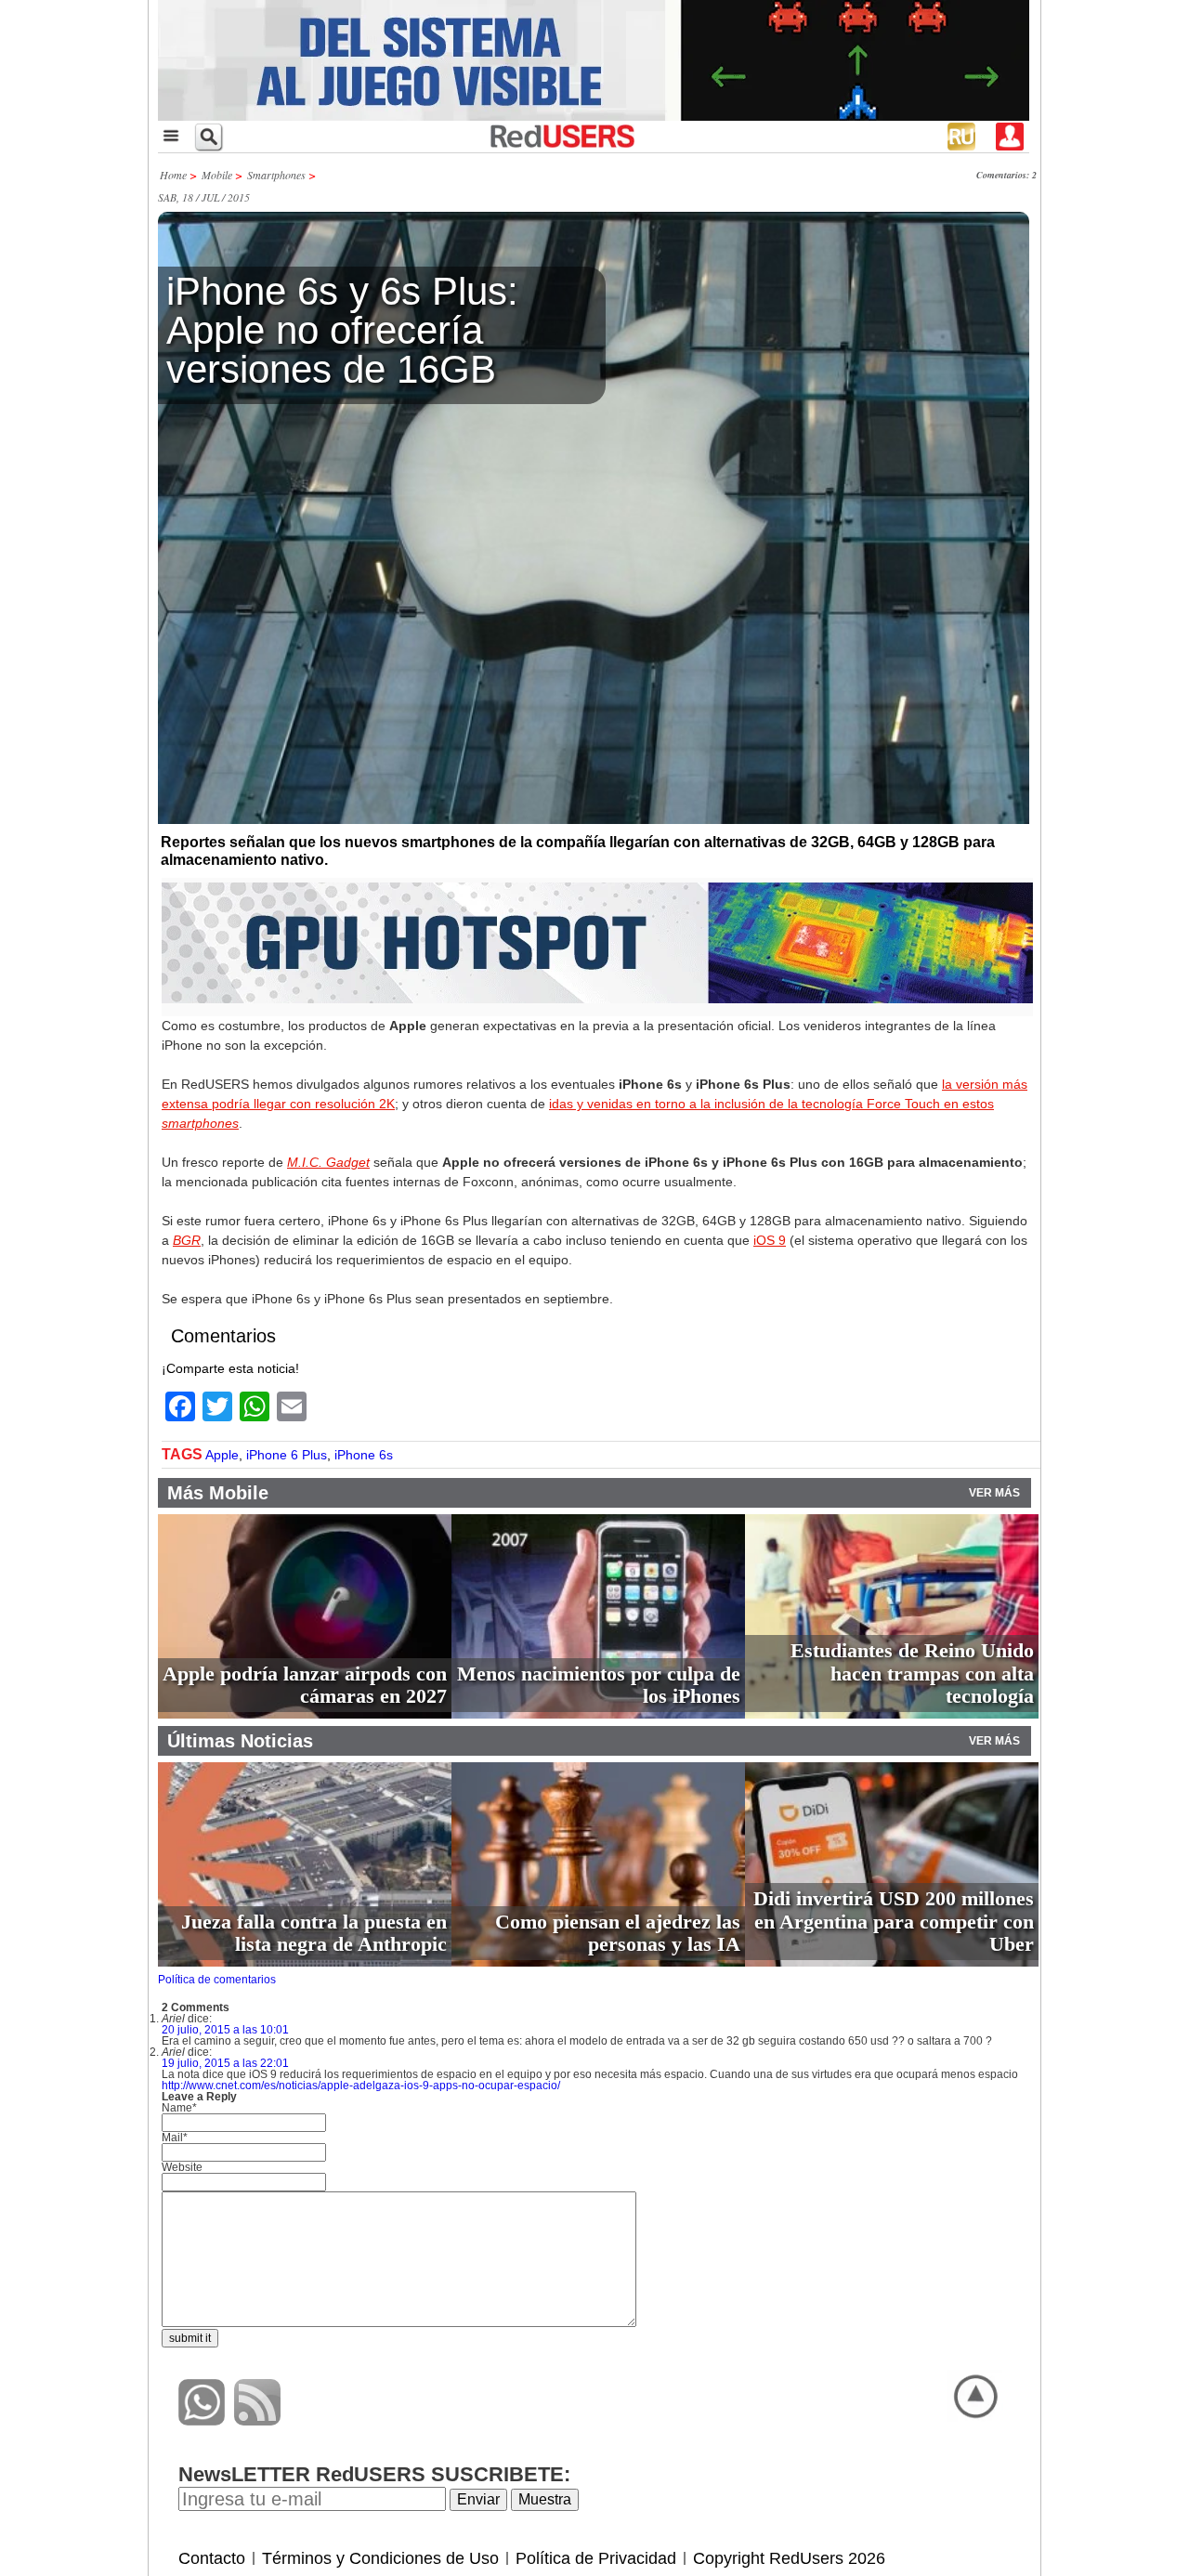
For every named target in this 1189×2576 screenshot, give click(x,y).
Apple (222, 1455)
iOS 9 (770, 1240)
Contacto (212, 2558)
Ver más (994, 1493)
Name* (179, 2108)
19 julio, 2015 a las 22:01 (225, 2063)
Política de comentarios (217, 1980)
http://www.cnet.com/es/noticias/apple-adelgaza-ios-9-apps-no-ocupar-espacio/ (361, 2086)
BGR (187, 1240)
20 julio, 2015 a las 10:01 (225, 2030)
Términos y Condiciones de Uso (380, 2558)
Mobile (217, 175)
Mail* (175, 2138)
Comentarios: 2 (1006, 175)
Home (173, 175)
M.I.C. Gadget (328, 1162)
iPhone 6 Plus (287, 1455)
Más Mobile (218, 1493)
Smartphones (276, 175)
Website (182, 2167)
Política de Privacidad (596, 2558)
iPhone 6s (364, 1455)
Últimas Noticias (240, 1741)
